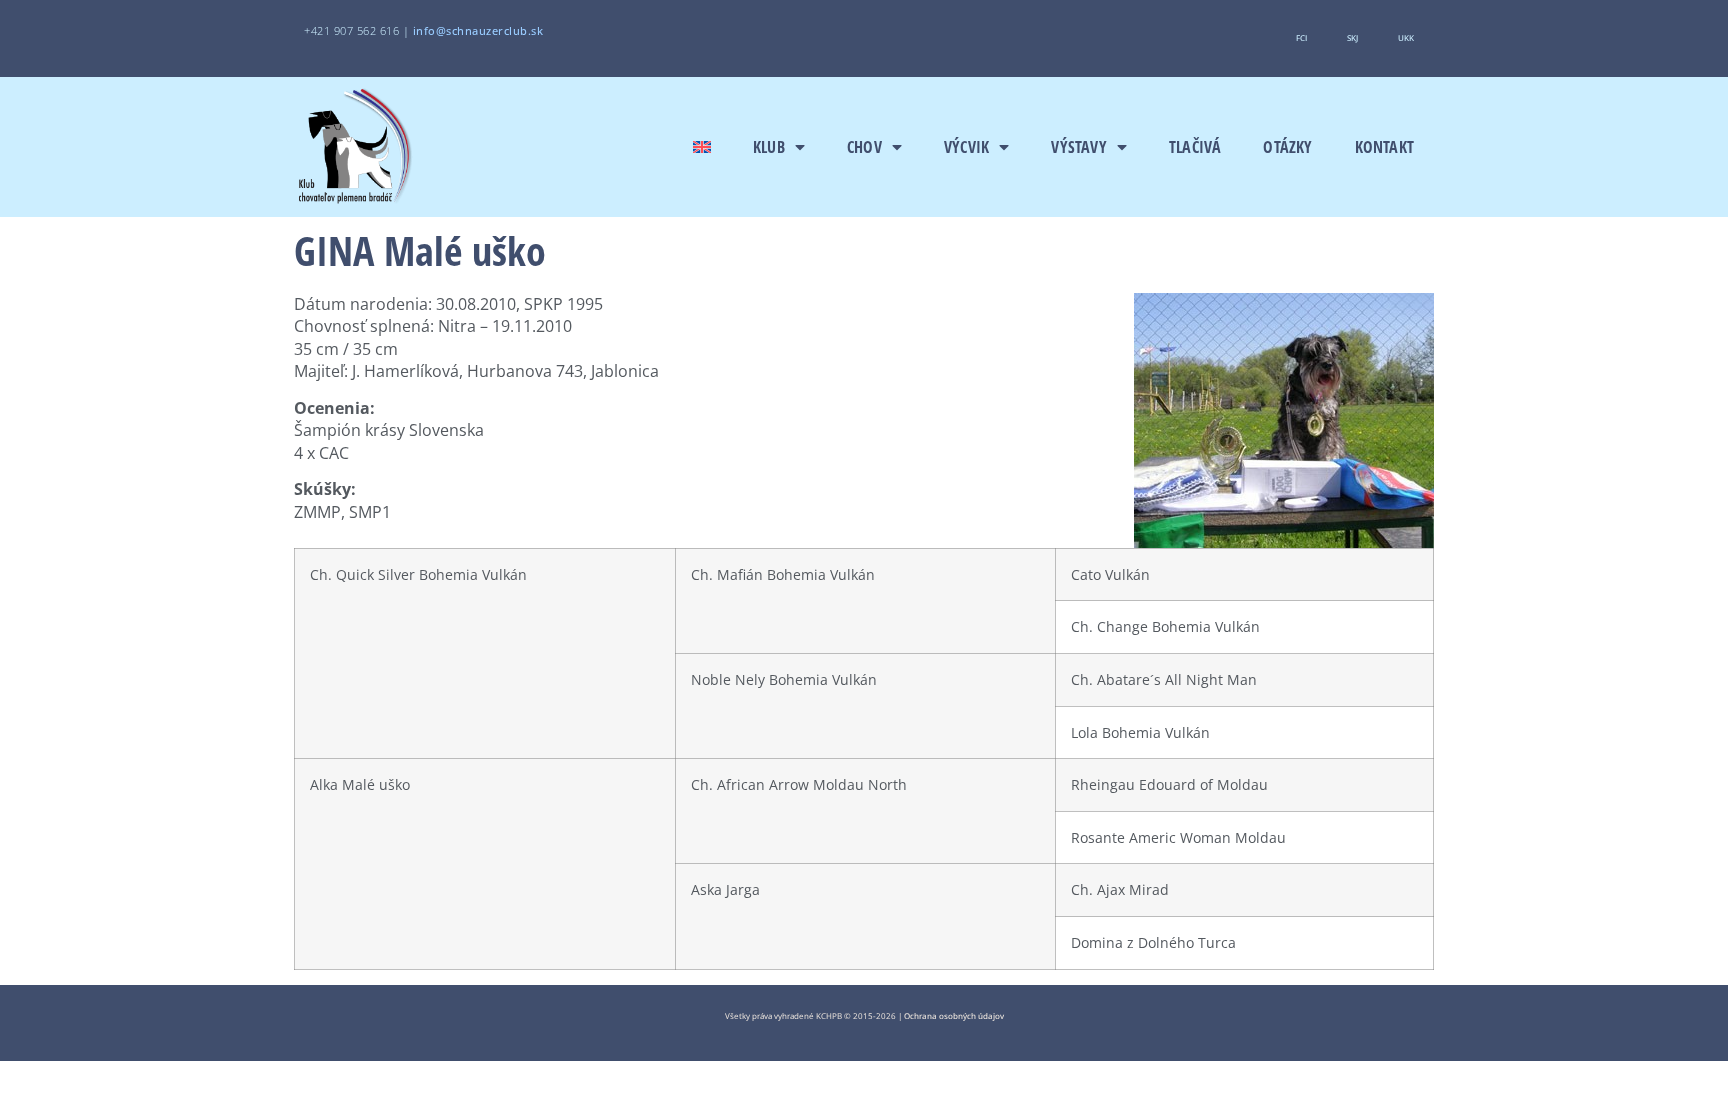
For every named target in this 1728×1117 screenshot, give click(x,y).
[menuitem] (702, 147)
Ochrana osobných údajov (954, 1015)
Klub (769, 147)
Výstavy (1078, 147)
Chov (864, 147)
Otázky (1287, 147)
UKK (1406, 37)
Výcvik (966, 147)
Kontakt (1384, 147)
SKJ (1352, 37)
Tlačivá (1195, 147)
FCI (1301, 37)
